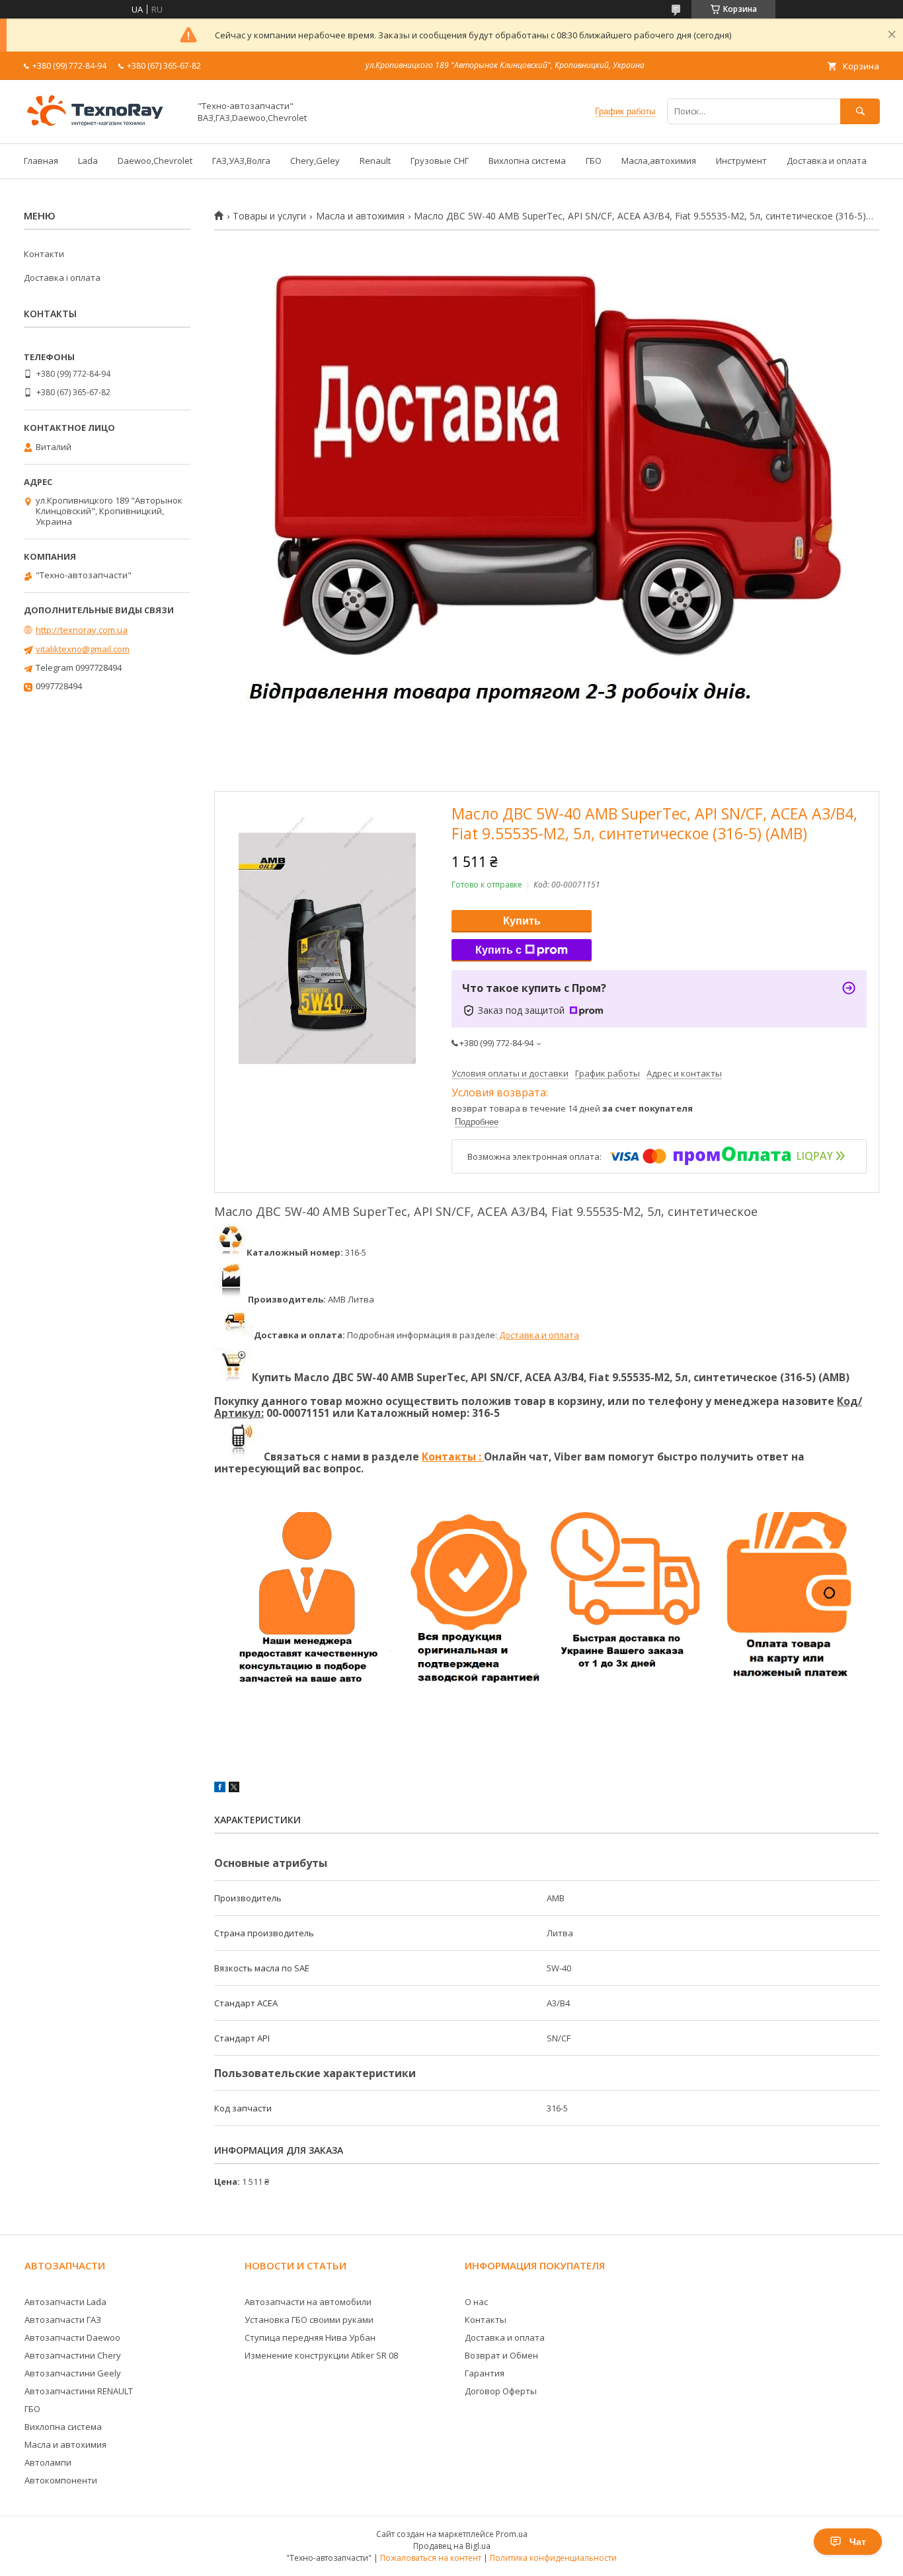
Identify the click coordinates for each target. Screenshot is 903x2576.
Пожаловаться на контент (431, 2558)
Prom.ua (512, 2534)
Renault (375, 161)
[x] (234, 1789)
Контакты (486, 2320)
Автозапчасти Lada (65, 2302)
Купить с (498, 950)
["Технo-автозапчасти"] (103, 126)
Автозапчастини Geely (73, 2373)
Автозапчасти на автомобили (308, 2302)
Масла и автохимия (360, 216)
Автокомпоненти (61, 2480)
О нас (476, 2302)
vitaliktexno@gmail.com (83, 649)
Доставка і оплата (62, 278)
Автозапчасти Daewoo (72, 2337)
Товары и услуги (269, 216)
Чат (858, 2542)
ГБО (594, 161)
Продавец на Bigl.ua (452, 2546)
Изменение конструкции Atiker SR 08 (321, 2355)
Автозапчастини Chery (73, 2355)
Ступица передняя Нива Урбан (310, 2337)
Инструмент (741, 161)
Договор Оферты (501, 2391)
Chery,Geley (315, 161)
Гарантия (485, 2373)
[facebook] (220, 1789)
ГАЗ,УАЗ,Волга (241, 161)
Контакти (44, 254)
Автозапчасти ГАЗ (63, 2320)
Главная (41, 161)
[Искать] (860, 111)
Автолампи (48, 2462)
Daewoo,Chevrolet (155, 161)
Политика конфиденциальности (553, 2558)
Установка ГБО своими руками (309, 2320)
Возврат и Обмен (501, 2355)
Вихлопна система (527, 161)
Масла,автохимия (659, 161)
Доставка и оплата (827, 161)
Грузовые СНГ (440, 161)
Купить (522, 921)
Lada (88, 161)
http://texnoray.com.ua (82, 630)
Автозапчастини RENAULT (79, 2391)
